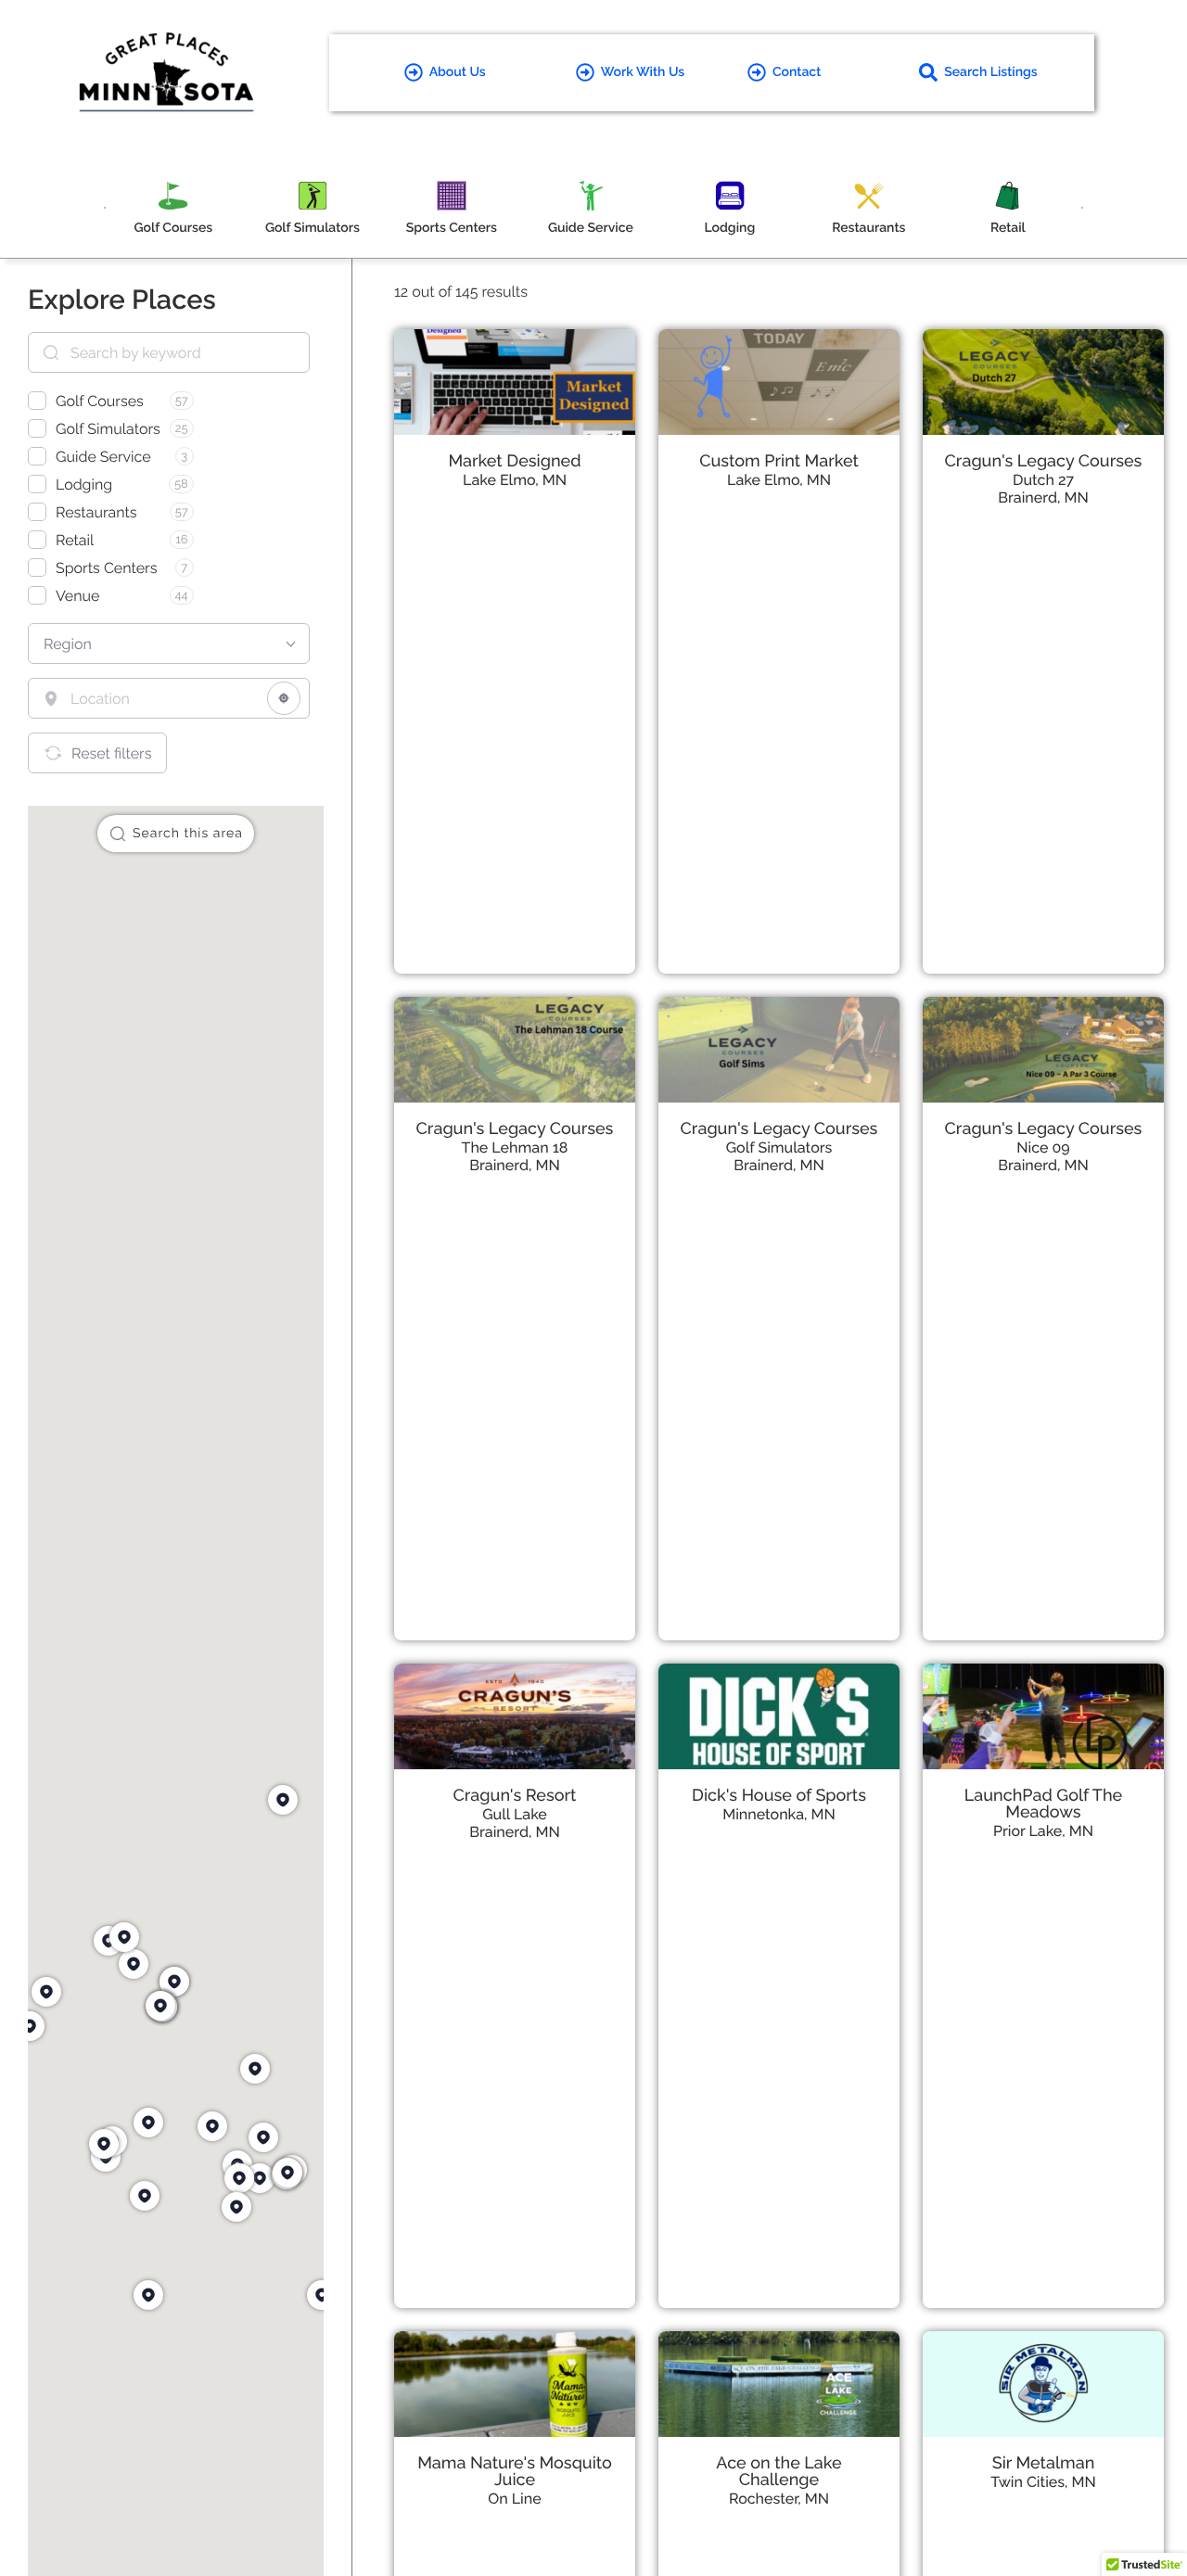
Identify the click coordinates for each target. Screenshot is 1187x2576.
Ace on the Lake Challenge (779, 2472)
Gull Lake (515, 1814)
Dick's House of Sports (779, 1796)
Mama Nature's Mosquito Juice (515, 2472)
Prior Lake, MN (1043, 1831)
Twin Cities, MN (1043, 2482)
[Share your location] (284, 698)
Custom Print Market (779, 461)
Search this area (188, 834)
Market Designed (514, 461)
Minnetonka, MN (779, 1814)
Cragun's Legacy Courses (1044, 461)
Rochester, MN (779, 2499)
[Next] (1082, 208)
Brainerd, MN (1043, 497)
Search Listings (991, 72)
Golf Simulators (779, 1148)
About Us (458, 72)
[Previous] (105, 208)
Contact (797, 72)
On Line (514, 2499)
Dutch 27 (1043, 480)
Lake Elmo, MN (515, 480)
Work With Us (643, 72)
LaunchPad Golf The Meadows (1043, 1804)
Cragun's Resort (515, 1796)
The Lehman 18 (515, 1148)
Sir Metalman (1044, 2463)
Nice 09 (1043, 1148)
